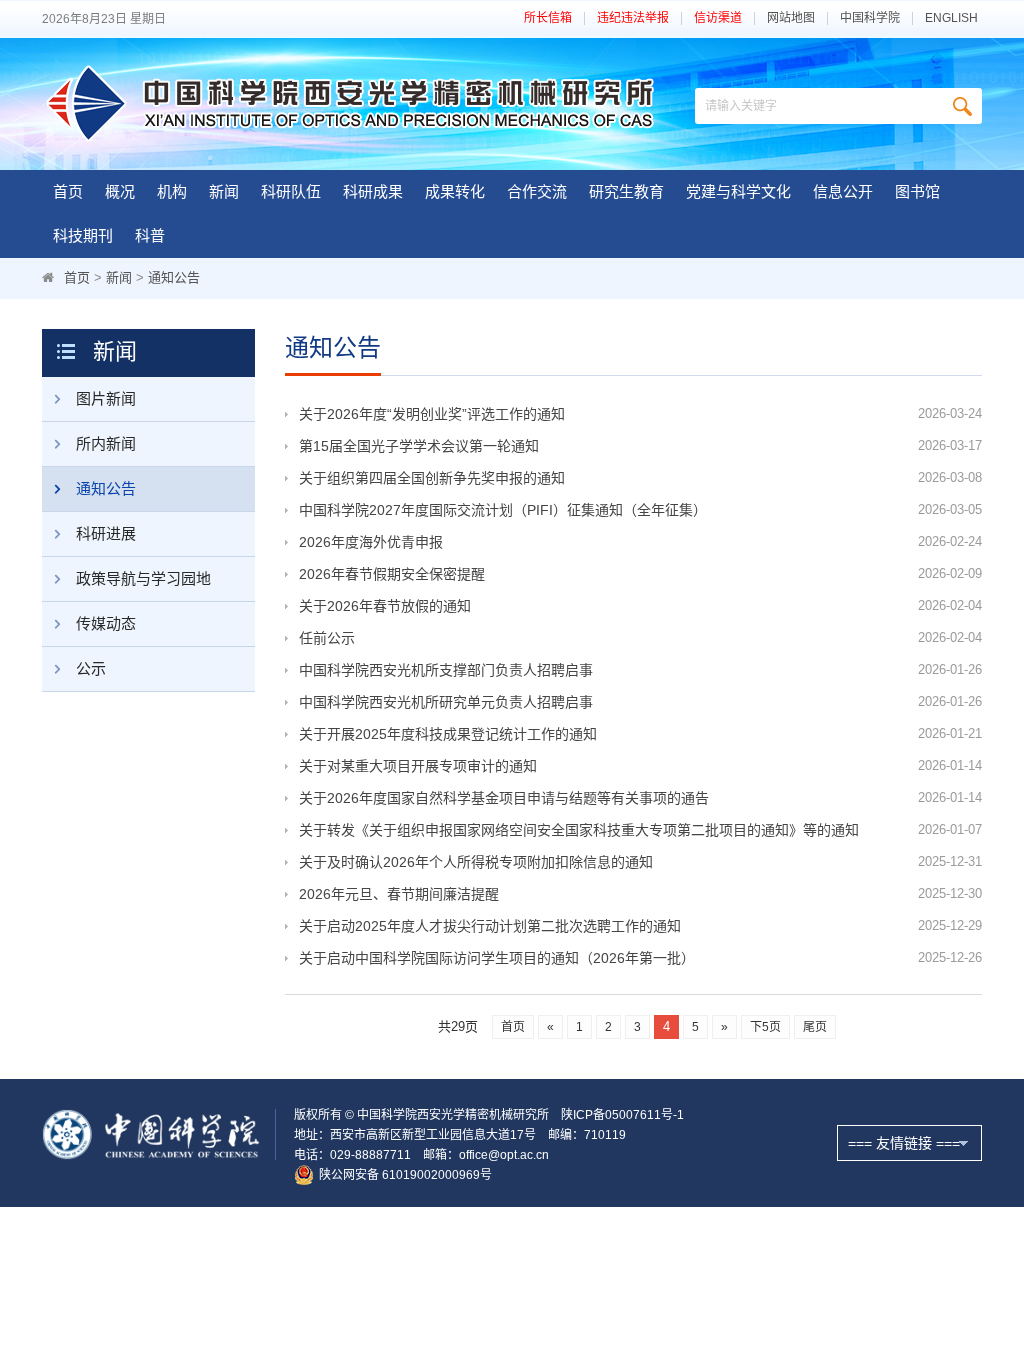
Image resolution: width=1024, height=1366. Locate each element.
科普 (150, 235)
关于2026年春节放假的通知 (385, 606)
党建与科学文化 (738, 191)
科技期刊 (83, 235)
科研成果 (373, 191)
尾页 (815, 1027)
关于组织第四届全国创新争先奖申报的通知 (432, 478)
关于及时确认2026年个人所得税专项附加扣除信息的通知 (476, 862)
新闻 (224, 191)
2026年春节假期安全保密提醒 (392, 574)
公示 (91, 668)
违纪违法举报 (633, 18)
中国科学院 (870, 18)
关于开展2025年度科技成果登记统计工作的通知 (448, 734)
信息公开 (843, 191)
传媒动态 (106, 623)
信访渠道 (718, 18)
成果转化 (455, 191)
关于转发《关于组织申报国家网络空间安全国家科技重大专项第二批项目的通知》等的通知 (579, 830)
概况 (120, 191)
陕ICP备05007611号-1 (622, 1115)
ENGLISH (951, 18)
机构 (172, 191)
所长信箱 (548, 18)
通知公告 (174, 277)
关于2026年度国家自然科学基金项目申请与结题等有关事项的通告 (504, 798)
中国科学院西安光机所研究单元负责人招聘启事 (446, 702)
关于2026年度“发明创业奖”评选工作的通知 (432, 414)
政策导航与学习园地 (143, 578)
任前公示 (327, 638)
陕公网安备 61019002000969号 (405, 1175)
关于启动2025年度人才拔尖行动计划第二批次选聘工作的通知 (490, 926)
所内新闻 (106, 443)
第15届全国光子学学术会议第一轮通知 (419, 446)
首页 (68, 191)
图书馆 (917, 191)
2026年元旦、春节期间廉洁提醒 (399, 894)
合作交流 (537, 191)
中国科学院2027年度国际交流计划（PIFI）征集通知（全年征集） (503, 510)
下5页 (765, 1027)
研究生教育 (626, 191)
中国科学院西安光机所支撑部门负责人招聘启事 (446, 670)
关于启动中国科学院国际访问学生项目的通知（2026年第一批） (497, 958)
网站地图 (791, 18)
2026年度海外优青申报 (371, 542)
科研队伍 (291, 191)
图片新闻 (106, 398)
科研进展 (106, 533)
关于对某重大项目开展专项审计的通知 (418, 766)
